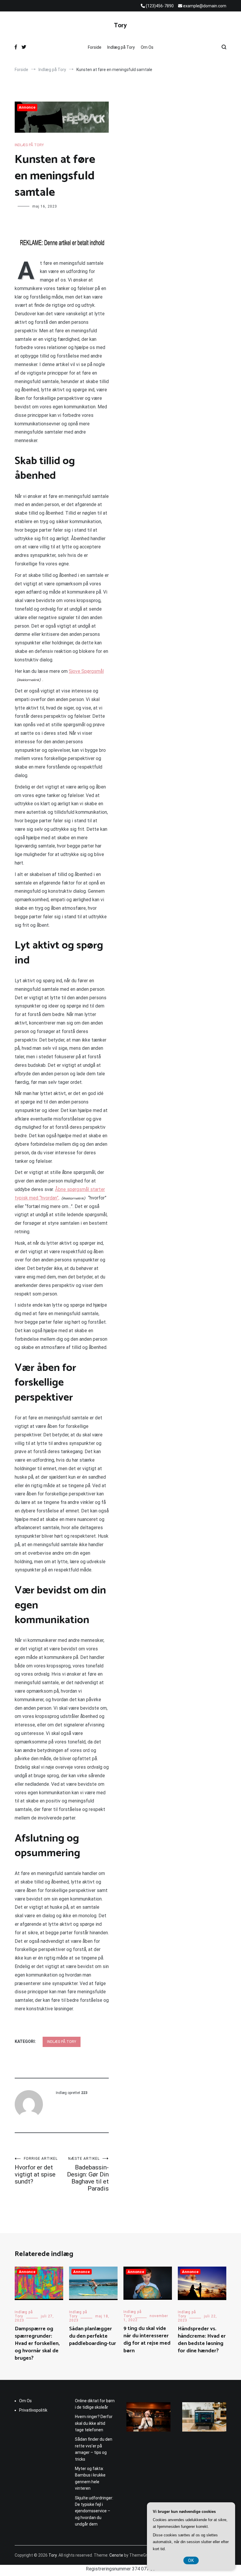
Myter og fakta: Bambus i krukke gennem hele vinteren (90, 2478)
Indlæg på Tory (121, 47)
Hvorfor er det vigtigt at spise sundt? (36, 2171)
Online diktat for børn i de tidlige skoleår (95, 2404)
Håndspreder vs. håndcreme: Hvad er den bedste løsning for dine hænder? (202, 2340)
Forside (95, 47)
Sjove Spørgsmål (86, 671)
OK (191, 2560)
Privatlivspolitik (33, 2410)
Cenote (116, 2555)
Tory (120, 26)
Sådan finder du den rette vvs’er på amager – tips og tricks (94, 2449)
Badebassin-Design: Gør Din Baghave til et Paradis (88, 2174)
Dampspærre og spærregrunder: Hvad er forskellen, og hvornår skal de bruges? (37, 2344)
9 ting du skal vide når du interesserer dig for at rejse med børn (147, 2340)
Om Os (147, 47)
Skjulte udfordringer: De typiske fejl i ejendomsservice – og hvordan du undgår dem (94, 2511)
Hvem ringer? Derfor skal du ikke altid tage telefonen (94, 2423)
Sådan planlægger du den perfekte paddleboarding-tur (93, 2336)
